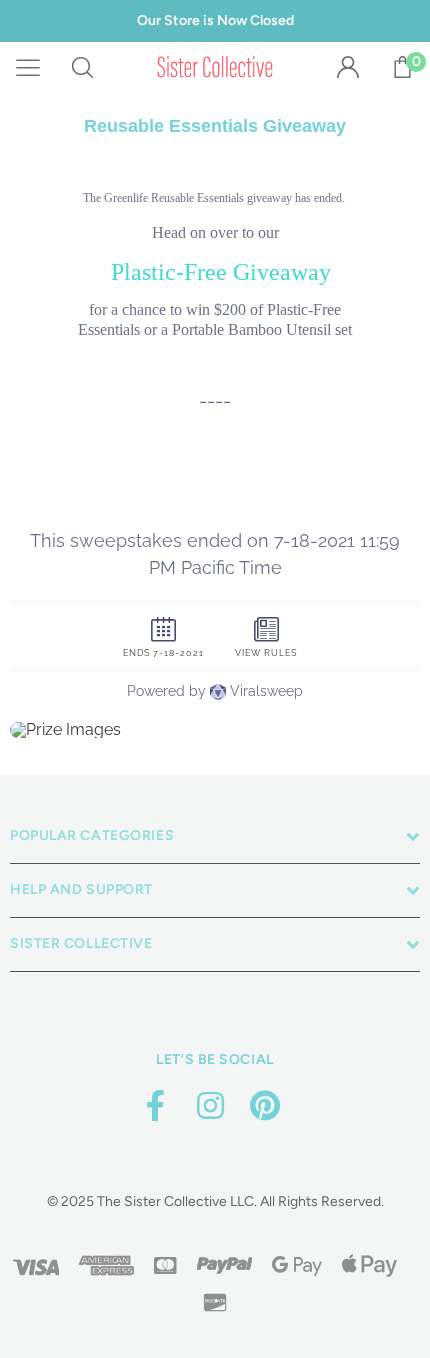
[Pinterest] (265, 1106)
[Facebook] (155, 1106)
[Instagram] (210, 1106)
